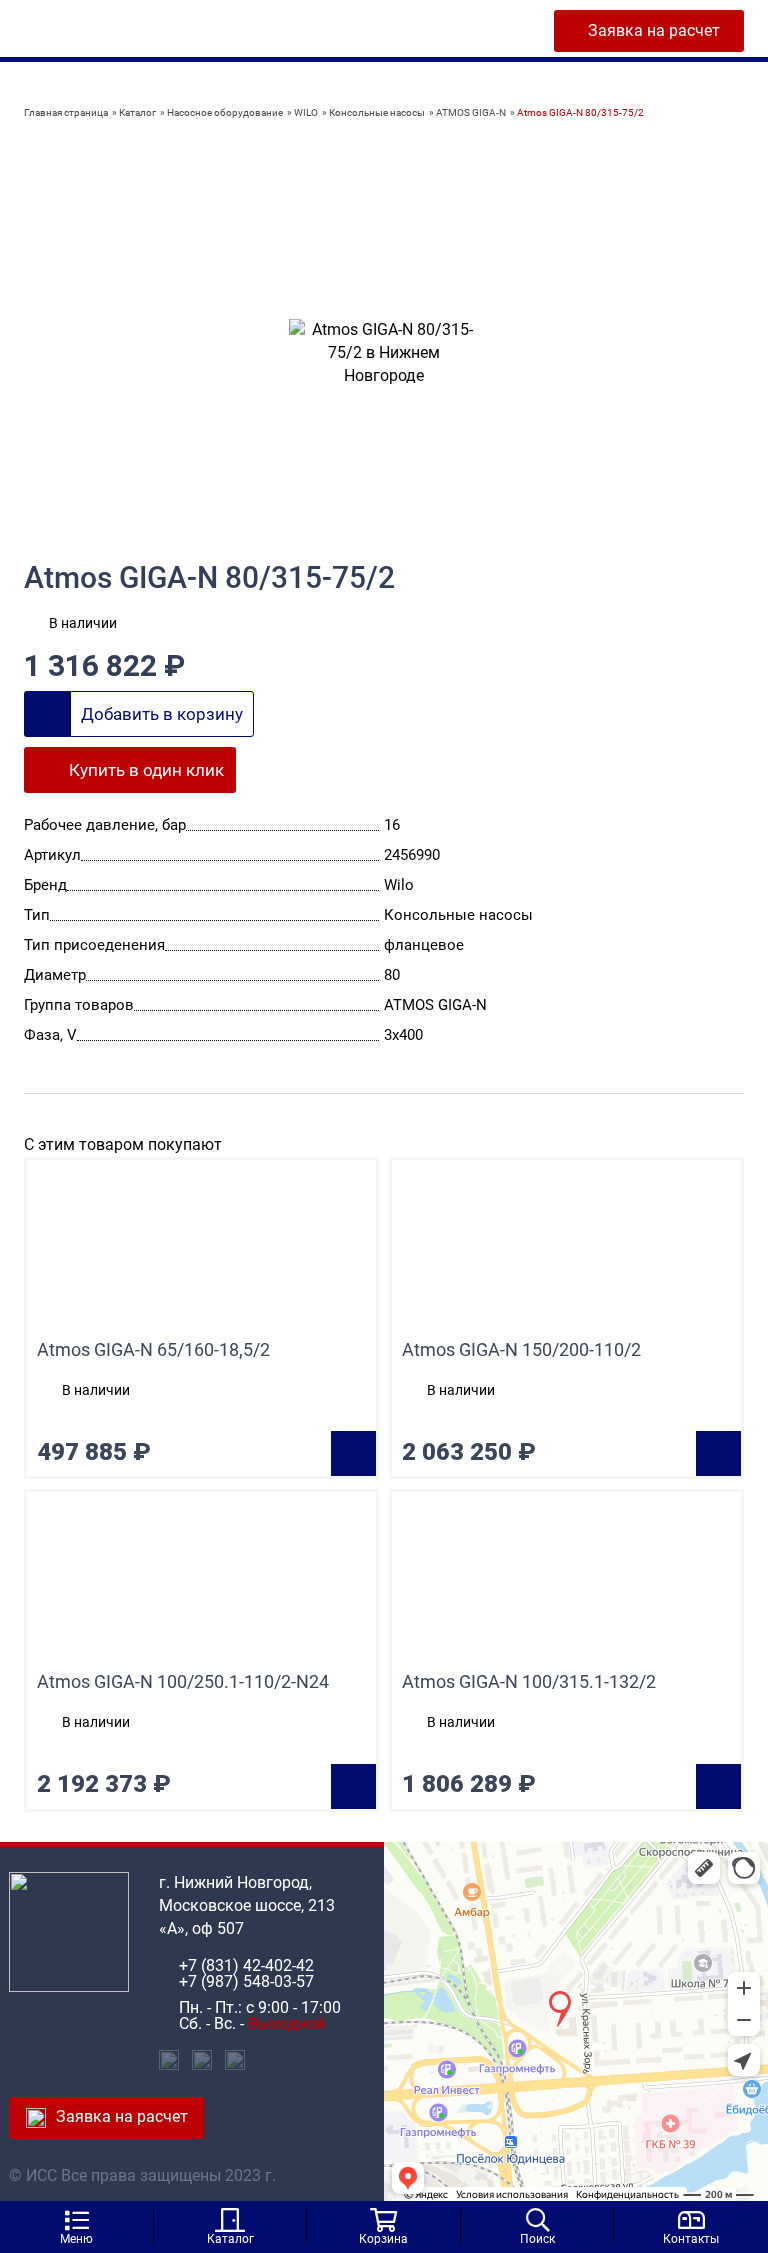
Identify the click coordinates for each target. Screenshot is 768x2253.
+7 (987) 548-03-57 (246, 1982)
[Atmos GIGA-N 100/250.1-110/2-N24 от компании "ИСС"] (201, 1582)
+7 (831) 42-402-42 (246, 1966)
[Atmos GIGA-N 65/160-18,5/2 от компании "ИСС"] (201, 1250)
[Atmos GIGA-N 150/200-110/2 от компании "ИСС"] (566, 1250)
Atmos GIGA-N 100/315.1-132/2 (529, 1682)
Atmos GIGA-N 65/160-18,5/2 (153, 1350)
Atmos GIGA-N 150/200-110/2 (521, 1350)
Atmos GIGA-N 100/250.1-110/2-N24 (183, 1682)
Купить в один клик (146, 770)
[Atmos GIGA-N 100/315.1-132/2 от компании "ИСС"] (566, 1582)
